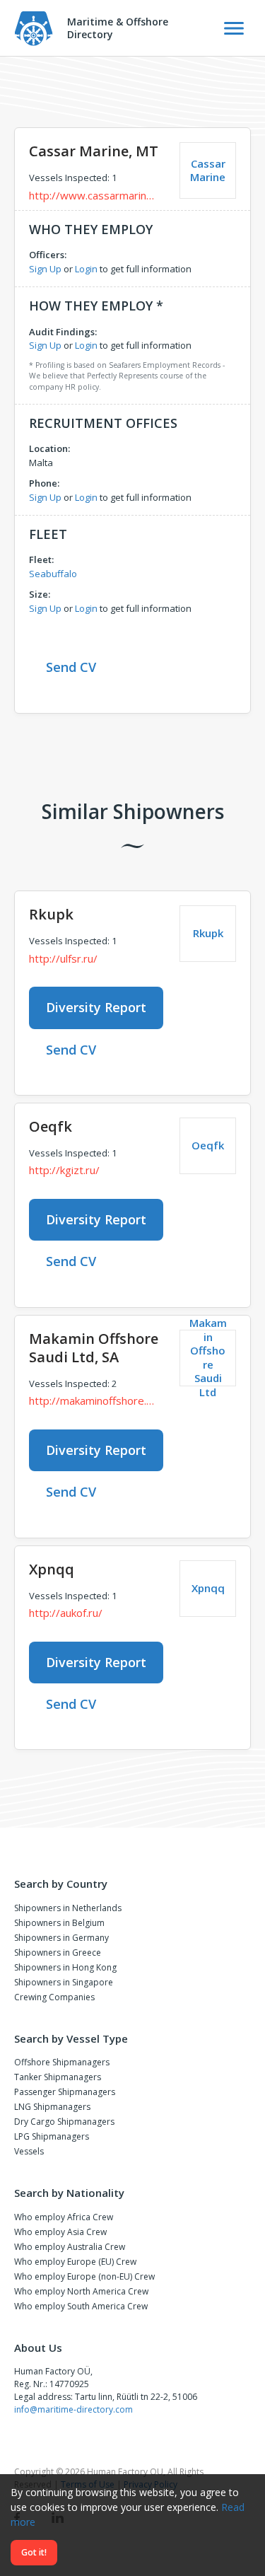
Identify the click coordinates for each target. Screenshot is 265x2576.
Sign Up (45, 269)
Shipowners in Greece (58, 1953)
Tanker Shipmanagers (58, 2077)
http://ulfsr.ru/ (63, 958)
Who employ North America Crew (81, 2291)
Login (86, 269)
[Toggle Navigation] (234, 28)
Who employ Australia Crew (70, 2247)
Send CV (71, 667)
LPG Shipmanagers (52, 2136)
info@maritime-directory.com (73, 2409)
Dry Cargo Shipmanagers (64, 2122)
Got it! (34, 2552)
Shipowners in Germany (61, 1938)
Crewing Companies (54, 1997)
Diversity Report (96, 1007)
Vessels (29, 2151)
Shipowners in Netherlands (68, 1908)
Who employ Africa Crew (64, 2217)
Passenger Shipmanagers (65, 2092)
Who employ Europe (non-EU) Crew (84, 2276)
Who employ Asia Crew (60, 2232)
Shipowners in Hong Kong (65, 1967)
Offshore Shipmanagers (62, 2062)
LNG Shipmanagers (52, 2107)
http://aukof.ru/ (66, 1613)
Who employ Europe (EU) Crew (75, 2262)
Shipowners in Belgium (59, 1923)
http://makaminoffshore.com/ (94, 1400)
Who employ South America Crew (81, 2306)
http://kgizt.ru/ (64, 1170)
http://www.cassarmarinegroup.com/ (94, 195)
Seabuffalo (53, 574)
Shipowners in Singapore (64, 1982)
